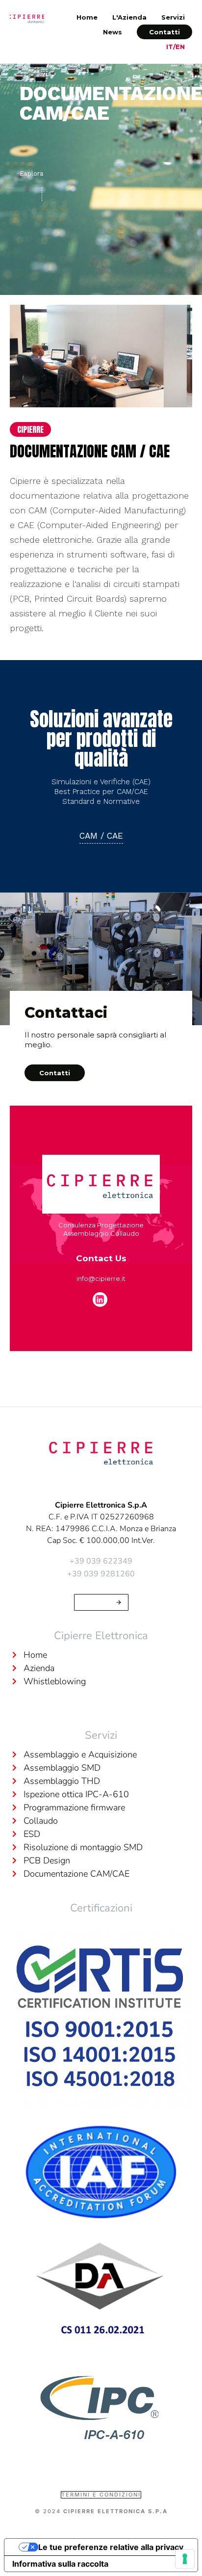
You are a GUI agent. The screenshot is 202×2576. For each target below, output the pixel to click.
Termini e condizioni (101, 2495)
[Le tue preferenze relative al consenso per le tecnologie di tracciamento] (185, 2559)
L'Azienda (129, 17)
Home (87, 17)
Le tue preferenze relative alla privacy (111, 2547)
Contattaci (96, 1602)
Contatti (164, 32)
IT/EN (176, 47)
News (113, 32)
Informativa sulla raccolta (60, 2564)
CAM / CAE (101, 836)
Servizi (173, 17)
